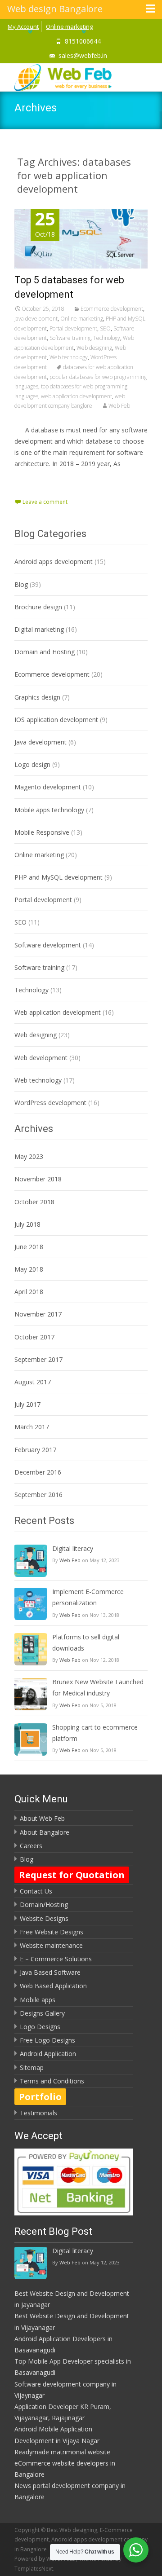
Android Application (48, 2054)
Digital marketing (39, 629)
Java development (36, 319)
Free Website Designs (52, 1932)
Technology (107, 338)
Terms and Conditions (52, 2081)
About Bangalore (45, 1832)
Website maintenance (51, 1945)
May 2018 (29, 1269)
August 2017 (33, 1382)
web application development (76, 396)
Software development (48, 945)
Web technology (69, 357)
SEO (105, 328)
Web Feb (119, 406)
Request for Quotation (72, 1875)
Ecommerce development (112, 309)
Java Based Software (50, 1972)
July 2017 (27, 1404)
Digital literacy (73, 1548)
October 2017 (34, 1337)
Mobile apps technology (49, 810)
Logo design (32, 764)
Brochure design (38, 607)
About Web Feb (42, 1818)
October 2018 (34, 1202)
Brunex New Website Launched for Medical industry (98, 1687)
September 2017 (38, 1359)
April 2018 (29, 1292)
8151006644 (83, 41)
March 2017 (32, 1427)
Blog (21, 584)
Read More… (34, 481)
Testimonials (38, 2113)
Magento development (48, 787)
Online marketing (69, 26)
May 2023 (29, 1156)
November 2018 (38, 1179)
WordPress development (50, 1103)
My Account (23, 26)
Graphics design (37, 697)
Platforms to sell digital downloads (86, 1642)
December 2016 (38, 1472)
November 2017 (38, 1314)
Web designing (94, 348)
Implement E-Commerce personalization (88, 1597)
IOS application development (56, 720)
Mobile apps (38, 2000)
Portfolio (40, 2097)
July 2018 (27, 1224)
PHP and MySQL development (58, 877)
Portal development (73, 328)
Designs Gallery (42, 2013)
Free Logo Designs (47, 2040)
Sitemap (32, 2067)
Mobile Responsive (42, 832)
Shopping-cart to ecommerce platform (95, 1733)
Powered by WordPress (45, 2559)
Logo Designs (40, 2027)
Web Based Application (53, 1986)
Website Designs (44, 1918)
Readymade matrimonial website (62, 2452)
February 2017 (35, 1450)
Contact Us (36, 1891)
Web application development (58, 1012)
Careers (31, 1846)
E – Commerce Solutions (56, 1959)
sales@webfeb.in (83, 55)
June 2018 (29, 1247)
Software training (70, 338)
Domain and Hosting (45, 652)
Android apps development (54, 561)
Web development (41, 1058)
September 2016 (38, 1495)
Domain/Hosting (44, 1904)
